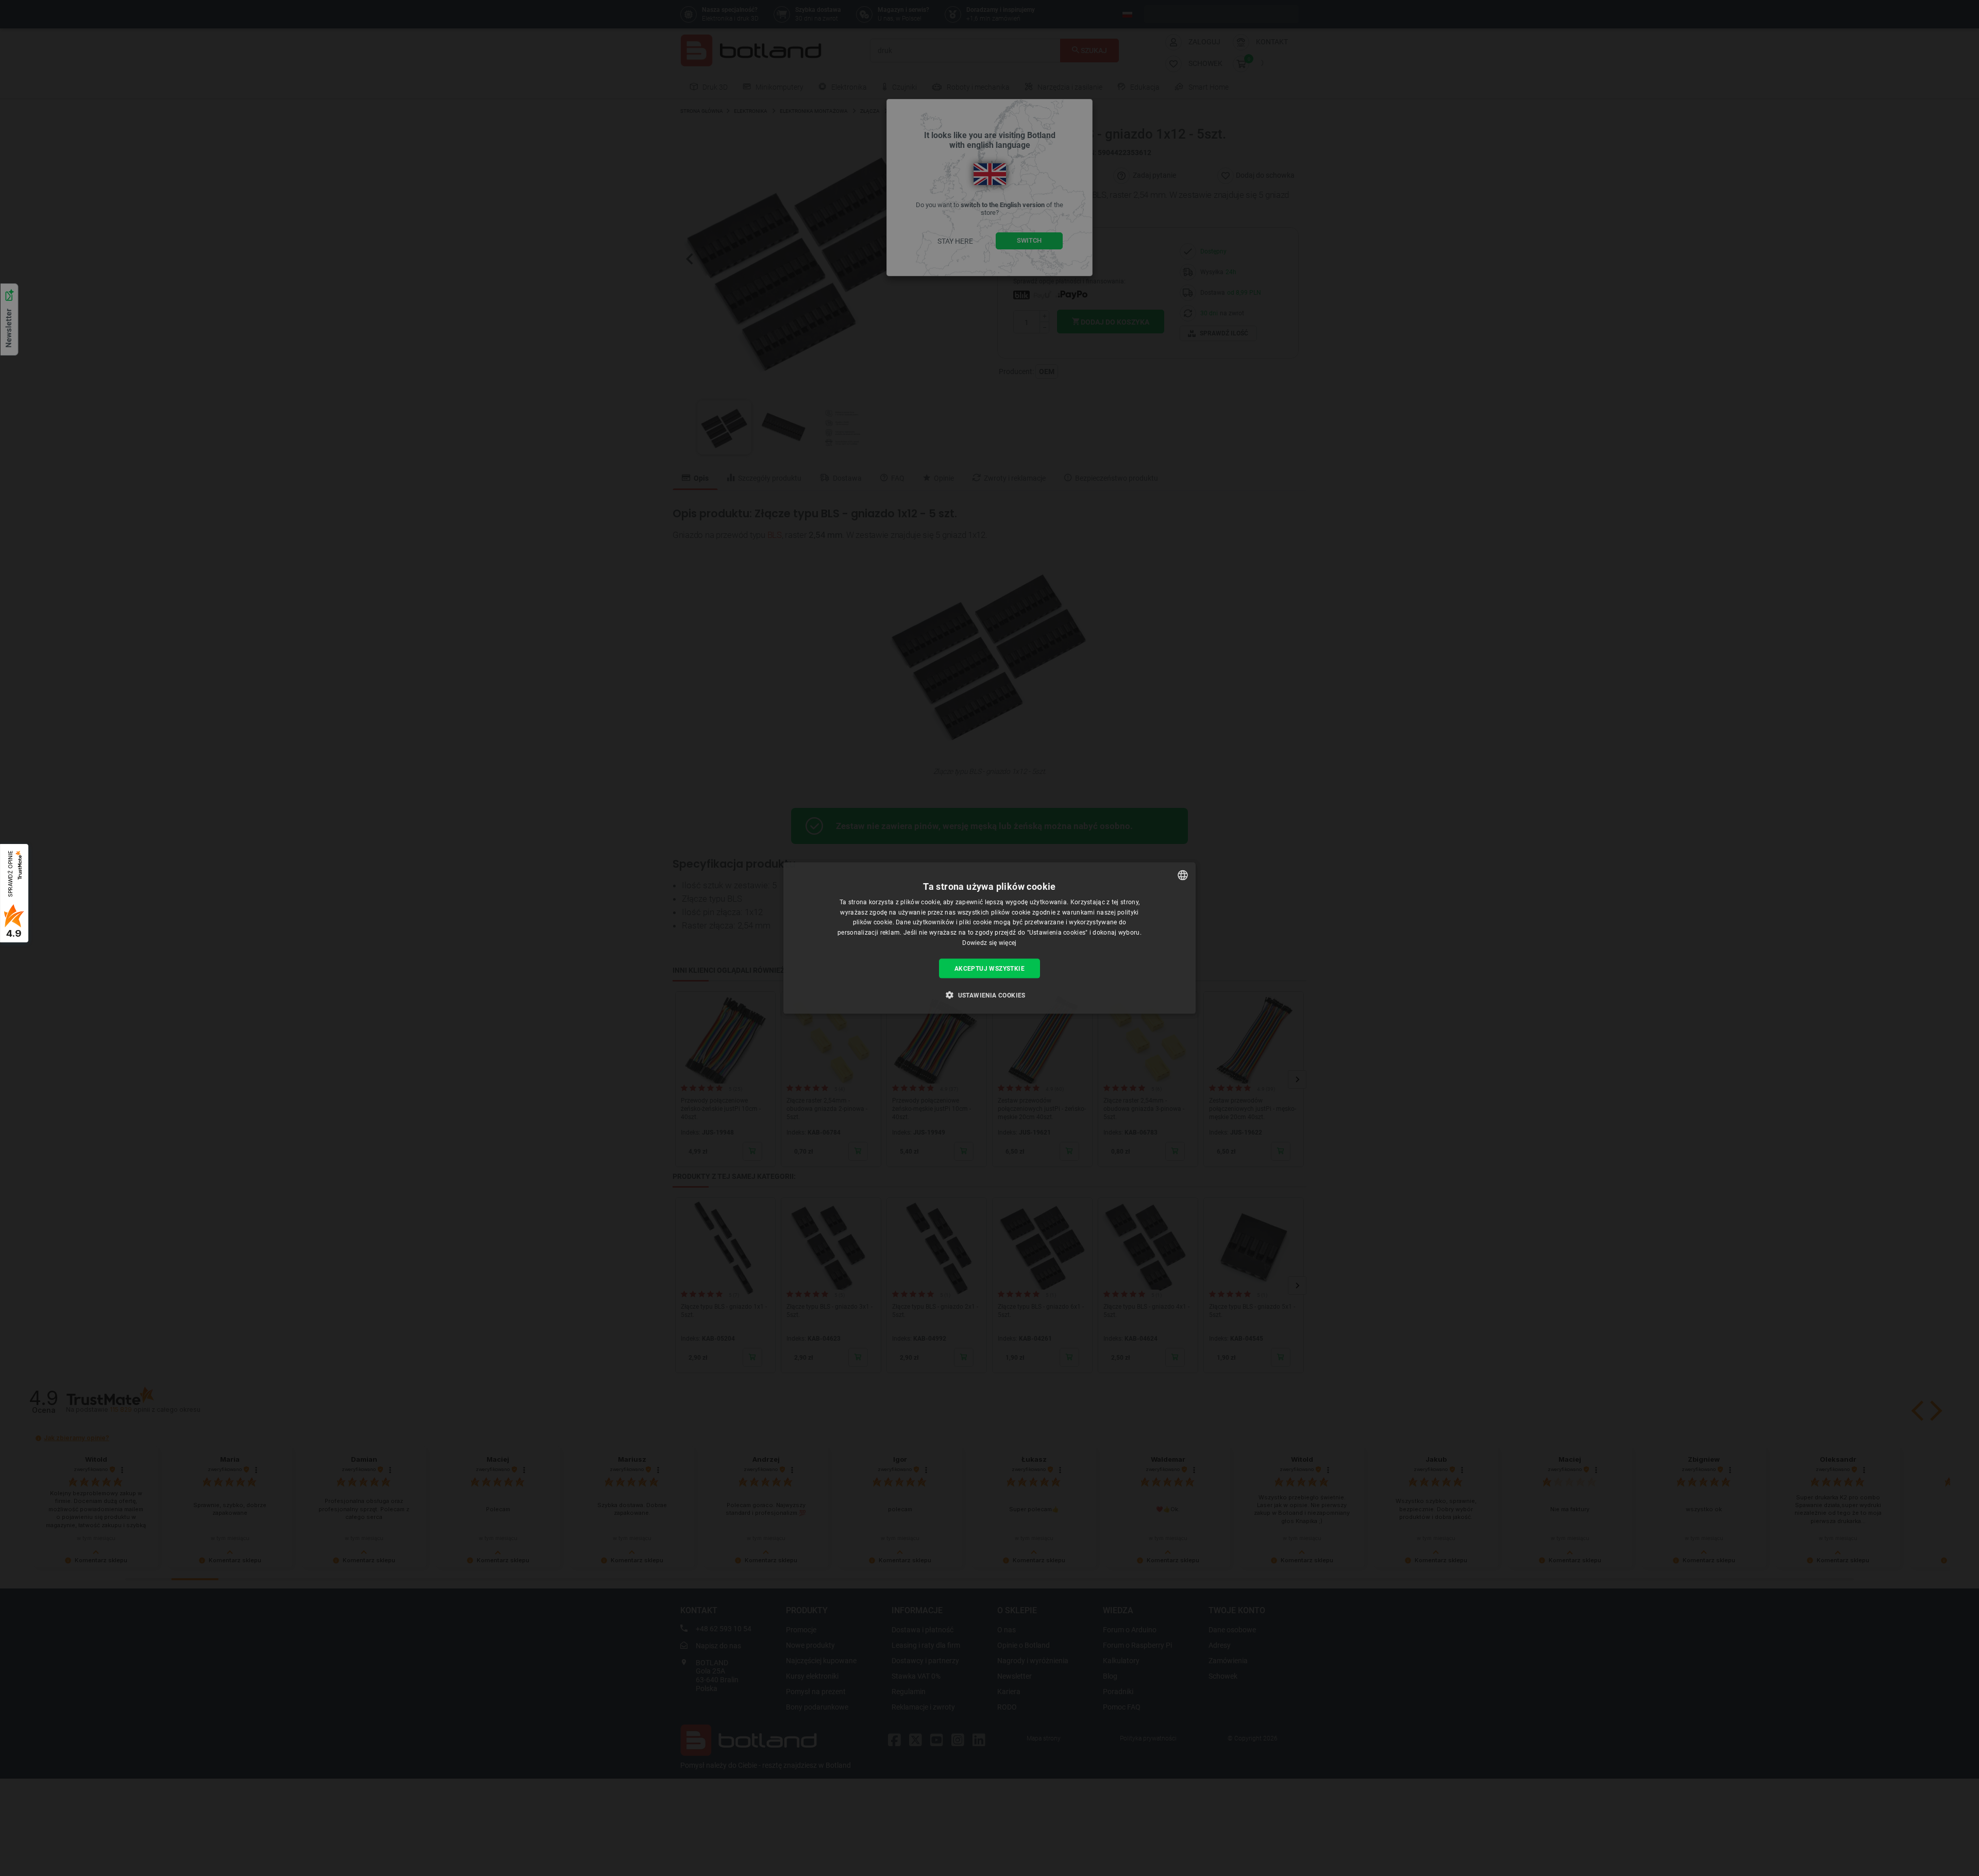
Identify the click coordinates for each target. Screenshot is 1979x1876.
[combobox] (1183, 875)
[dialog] (989, 938)
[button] (989, 995)
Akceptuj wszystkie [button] (989, 968)
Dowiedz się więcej (989, 943)
